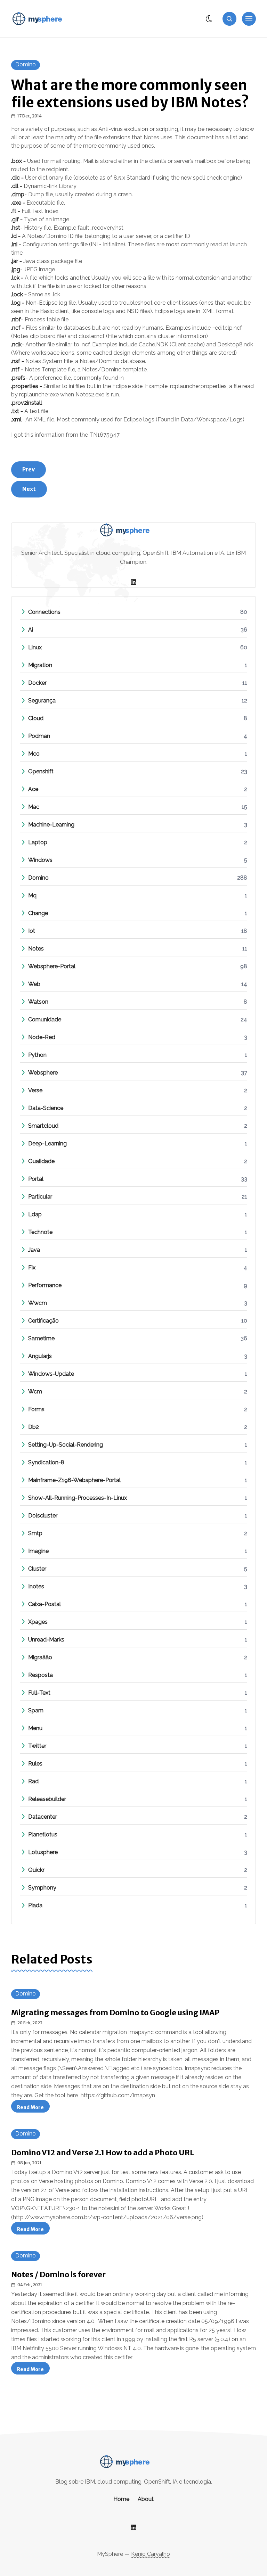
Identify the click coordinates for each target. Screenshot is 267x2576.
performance (45, 1285)
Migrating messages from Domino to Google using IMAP (115, 2013)
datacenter (43, 1817)
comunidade (45, 1019)
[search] (229, 19)
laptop (38, 842)
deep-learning (47, 1143)
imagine (38, 1551)
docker (37, 683)
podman (39, 736)
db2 (34, 1427)
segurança (42, 701)
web (34, 984)
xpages (38, 1622)
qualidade (41, 1161)
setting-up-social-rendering (66, 1445)
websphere (43, 1073)
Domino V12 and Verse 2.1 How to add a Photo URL (103, 2153)
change (38, 913)
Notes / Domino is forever (58, 2275)
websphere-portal (52, 966)
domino (26, 64)
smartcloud (43, 1126)
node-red (42, 1037)
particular (40, 1197)
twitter (37, 1746)
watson (38, 1002)
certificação (43, 1321)
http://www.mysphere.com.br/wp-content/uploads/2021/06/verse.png (107, 2217)
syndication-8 (46, 1462)
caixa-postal (44, 1604)
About (146, 2499)
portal (36, 1179)
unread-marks (46, 1640)
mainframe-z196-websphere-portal (74, 1480)
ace (33, 789)
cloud (36, 718)
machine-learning (51, 825)
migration (40, 665)
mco (34, 754)
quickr (36, 1870)
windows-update (51, 1374)
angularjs (40, 1356)
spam (36, 1710)
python (37, 1055)
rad (33, 1781)
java (34, 1250)
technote (40, 1232)
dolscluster (43, 1516)
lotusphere (43, 1852)
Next (29, 489)
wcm (35, 1392)
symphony (42, 1888)
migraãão (40, 1657)
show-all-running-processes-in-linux (78, 1498)
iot (32, 931)
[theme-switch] (209, 19)
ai (31, 630)
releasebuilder (47, 1799)
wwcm (38, 1303)
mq (32, 895)
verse (35, 1090)
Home (121, 2499)
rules (35, 1764)
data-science (46, 1108)
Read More (33, 2108)
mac (34, 807)
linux (35, 647)
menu (35, 1728)
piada (35, 1905)
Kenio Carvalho (151, 2554)
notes (36, 949)
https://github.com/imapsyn (118, 2095)
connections (44, 612)
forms (36, 1409)
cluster (37, 1569)
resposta (41, 1675)
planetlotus (43, 1834)
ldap (35, 1214)
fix (32, 1268)
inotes (36, 1586)
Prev (29, 469)
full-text (39, 1693)
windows (40, 860)
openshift (41, 771)
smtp (35, 1533)
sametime (41, 1338)
